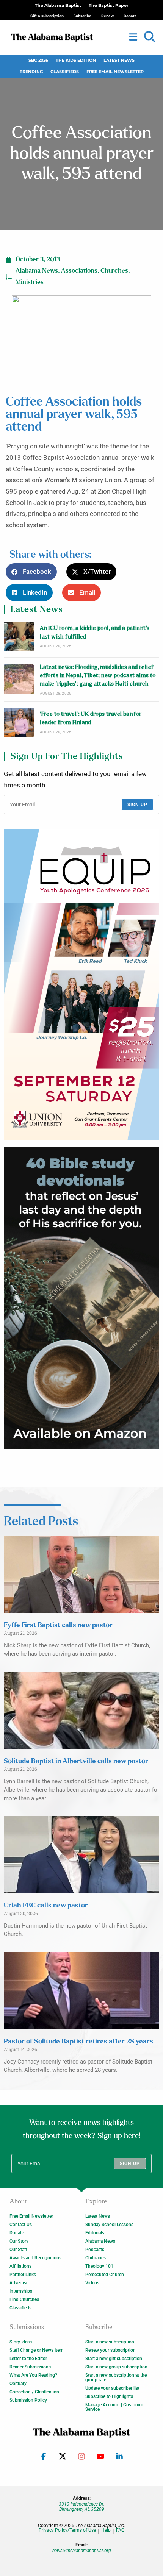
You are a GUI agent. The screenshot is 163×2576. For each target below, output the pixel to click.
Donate (17, 2233)
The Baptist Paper (109, 5)
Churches (114, 271)
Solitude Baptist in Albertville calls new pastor (76, 1761)
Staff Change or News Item (36, 2350)
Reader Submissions (30, 2367)
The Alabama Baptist (58, 5)
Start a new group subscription (116, 2367)
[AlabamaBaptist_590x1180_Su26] (81, 984)
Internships (21, 2291)
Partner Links (23, 2275)
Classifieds (65, 72)
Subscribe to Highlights (109, 2396)
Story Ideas (21, 2342)
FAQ (120, 2530)
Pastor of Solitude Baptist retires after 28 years (78, 2042)
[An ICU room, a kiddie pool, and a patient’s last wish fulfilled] (19, 637)
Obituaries (96, 2258)
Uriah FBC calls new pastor (46, 1906)
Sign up (137, 805)
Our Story (19, 2241)
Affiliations (20, 2266)
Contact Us (21, 2225)
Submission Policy (28, 2400)
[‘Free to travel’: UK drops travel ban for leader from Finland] (19, 722)
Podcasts (95, 2250)
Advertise (19, 2283)
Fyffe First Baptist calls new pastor (58, 1625)
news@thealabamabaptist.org (82, 2551)
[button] (150, 37)
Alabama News (37, 271)
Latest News (119, 60)
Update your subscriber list (112, 2388)
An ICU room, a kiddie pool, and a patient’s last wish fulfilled (95, 632)
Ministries (30, 282)
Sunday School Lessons (109, 2225)
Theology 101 (99, 2266)
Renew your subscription (110, 2350)
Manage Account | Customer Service (114, 2407)
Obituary (18, 2384)
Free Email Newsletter (115, 72)
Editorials (95, 2233)
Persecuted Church (105, 2275)
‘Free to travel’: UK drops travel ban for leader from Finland (91, 718)
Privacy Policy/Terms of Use (67, 2530)
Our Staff (18, 2250)
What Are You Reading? (33, 2375)
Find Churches (24, 2299)
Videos (92, 2283)
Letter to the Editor (28, 2359)
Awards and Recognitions (35, 2258)
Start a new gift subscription (114, 2359)
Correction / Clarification (34, 2392)
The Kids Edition (76, 60)
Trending (31, 72)
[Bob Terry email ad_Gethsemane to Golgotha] (81, 1298)
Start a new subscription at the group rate (116, 2378)
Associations (79, 271)
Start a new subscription (110, 2342)
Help (106, 2530)
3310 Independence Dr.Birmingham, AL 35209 (81, 2507)
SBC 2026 (38, 60)
